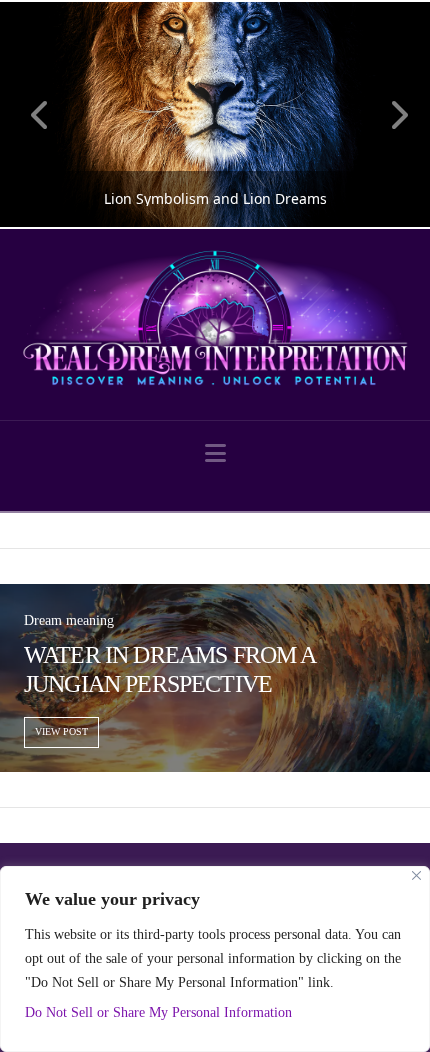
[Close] (416, 875)
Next (387, 114)
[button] (215, 453)
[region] (215, 959)
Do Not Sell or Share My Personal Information (158, 1012)
